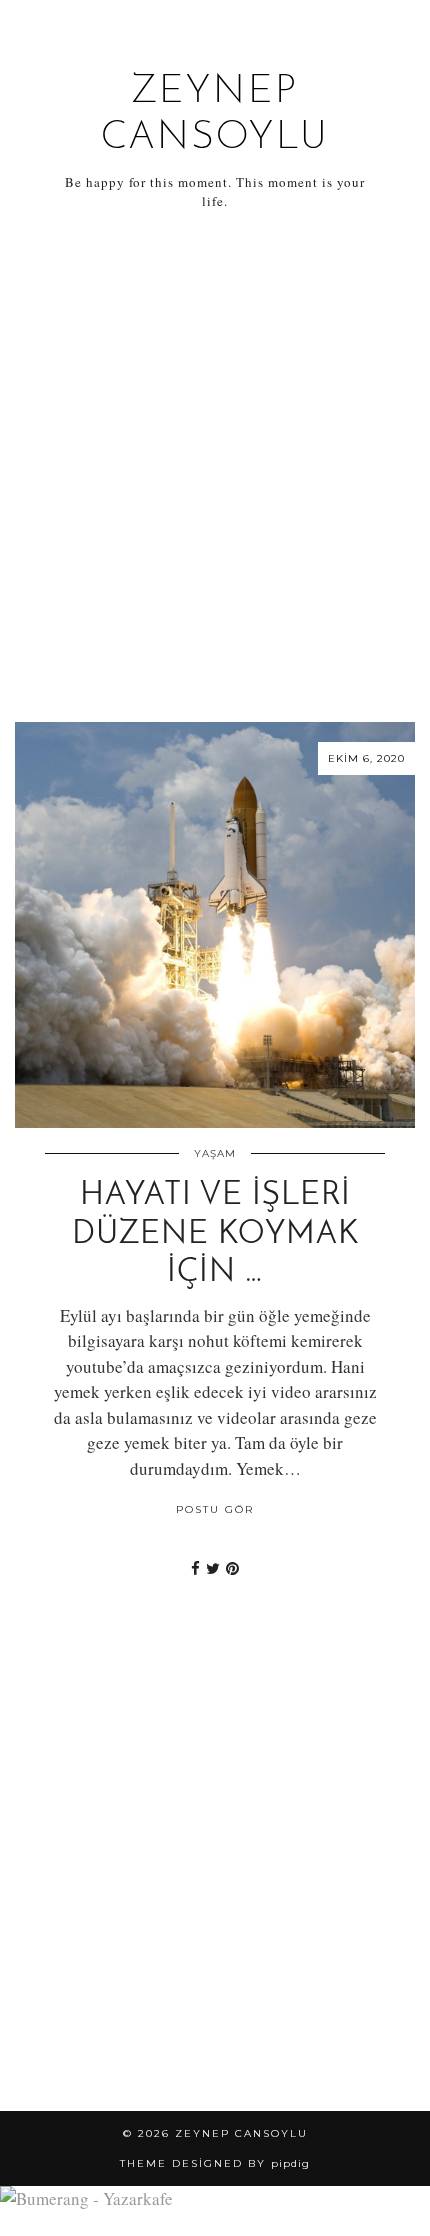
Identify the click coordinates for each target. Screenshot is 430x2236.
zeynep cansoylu (241, 2133)
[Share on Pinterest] (232, 1568)
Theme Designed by (215, 2163)
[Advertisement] (215, 467)
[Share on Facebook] (195, 1568)
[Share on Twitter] (213, 1568)
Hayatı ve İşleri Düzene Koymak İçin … (215, 1234)
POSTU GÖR (215, 1509)
